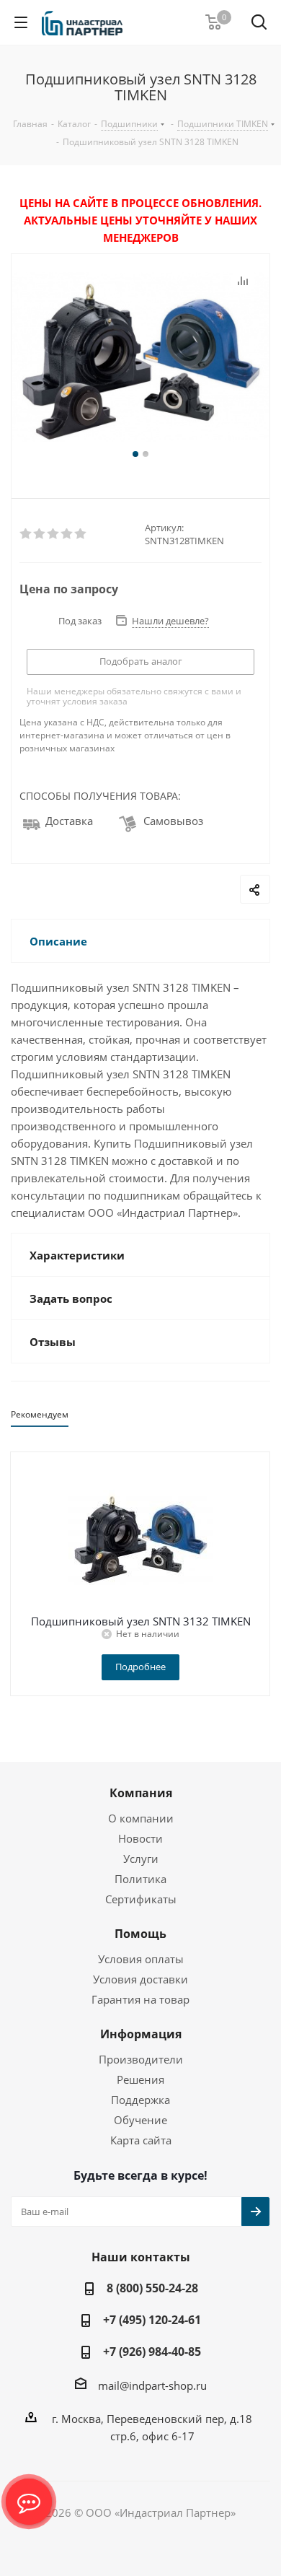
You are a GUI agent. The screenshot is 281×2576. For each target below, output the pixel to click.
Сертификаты (141, 1899)
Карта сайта (141, 2140)
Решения (140, 2079)
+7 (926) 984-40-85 (152, 2352)
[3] (54, 534)
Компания (141, 1793)
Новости (140, 1838)
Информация (141, 2034)
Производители (141, 2059)
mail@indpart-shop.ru (152, 2385)
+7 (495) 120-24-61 (152, 2320)
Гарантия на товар (140, 1999)
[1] (26, 534)
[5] (81, 534)
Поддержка (140, 2100)
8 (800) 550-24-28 (152, 2288)
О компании (141, 1818)
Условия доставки (140, 1979)
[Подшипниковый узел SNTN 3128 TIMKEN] (140, 359)
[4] (67, 534)
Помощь (140, 1934)
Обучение (140, 2120)
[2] (40, 534)
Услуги (141, 1859)
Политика (140, 1879)
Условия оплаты (141, 1959)
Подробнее (140, 1667)
